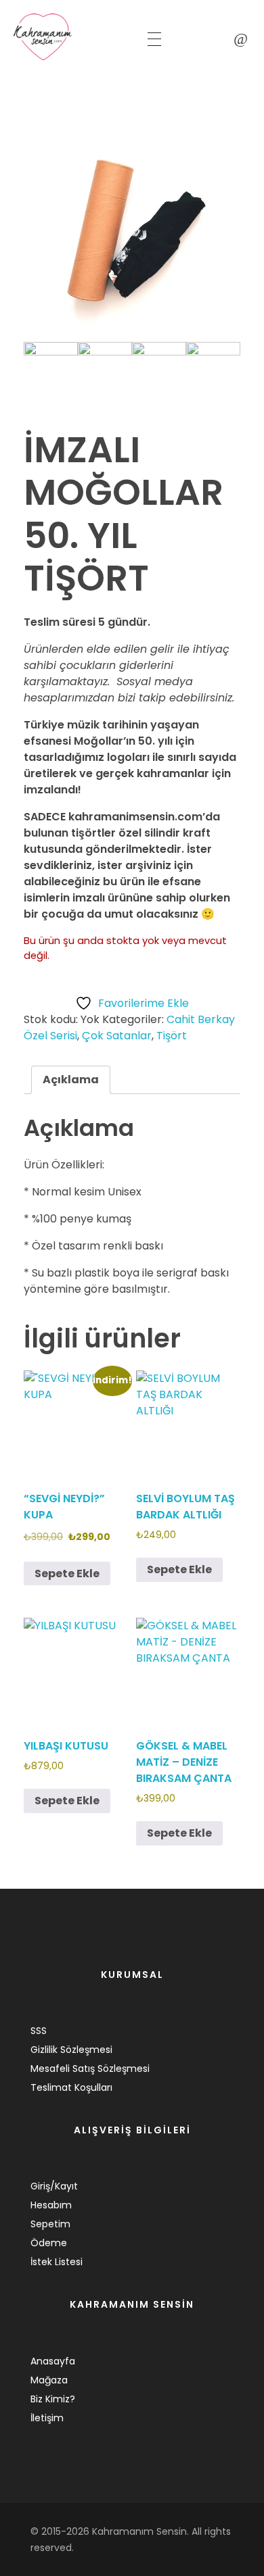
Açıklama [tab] (71, 1080)
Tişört (172, 1036)
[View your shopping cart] (241, 39)
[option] (132, 234)
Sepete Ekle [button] (67, 1574)
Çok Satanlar (117, 1036)
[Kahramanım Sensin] (68, 37)
